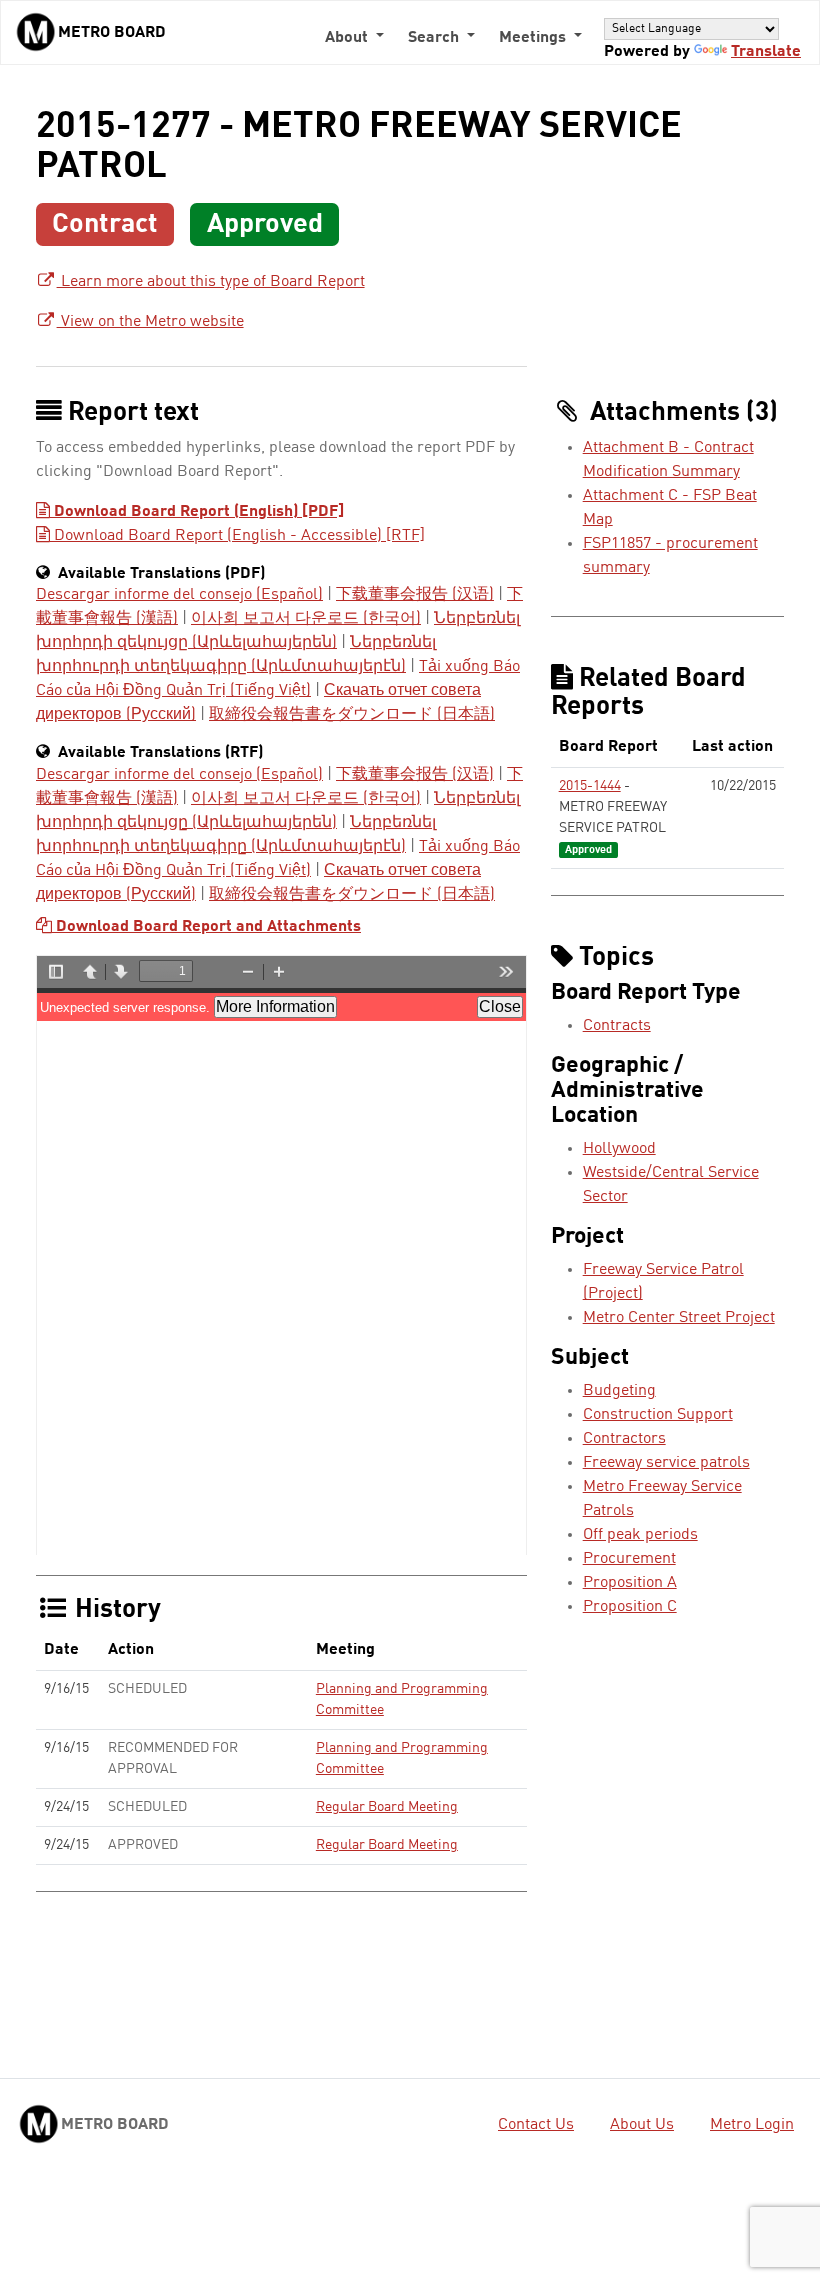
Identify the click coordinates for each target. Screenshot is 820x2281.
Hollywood (619, 1149)
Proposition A (630, 1583)
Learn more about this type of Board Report (211, 282)
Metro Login (752, 2125)
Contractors (624, 1439)
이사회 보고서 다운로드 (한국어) (306, 619)
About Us (642, 2125)
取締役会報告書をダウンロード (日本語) (352, 715)
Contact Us (536, 2125)
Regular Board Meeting (387, 1807)
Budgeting (619, 1391)
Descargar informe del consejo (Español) (179, 595)
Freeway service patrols (666, 1463)
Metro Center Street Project (679, 1318)
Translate (766, 52)
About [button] (348, 38)
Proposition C (630, 1607)
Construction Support (658, 1415)
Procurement (629, 1559)
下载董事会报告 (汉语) (415, 595)
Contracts (617, 1026)
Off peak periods (640, 1535)
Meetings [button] (534, 38)
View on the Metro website (150, 322)
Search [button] (435, 38)
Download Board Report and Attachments (206, 927)
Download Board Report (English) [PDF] (197, 512)
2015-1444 (590, 786)
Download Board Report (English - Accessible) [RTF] (237, 536)
